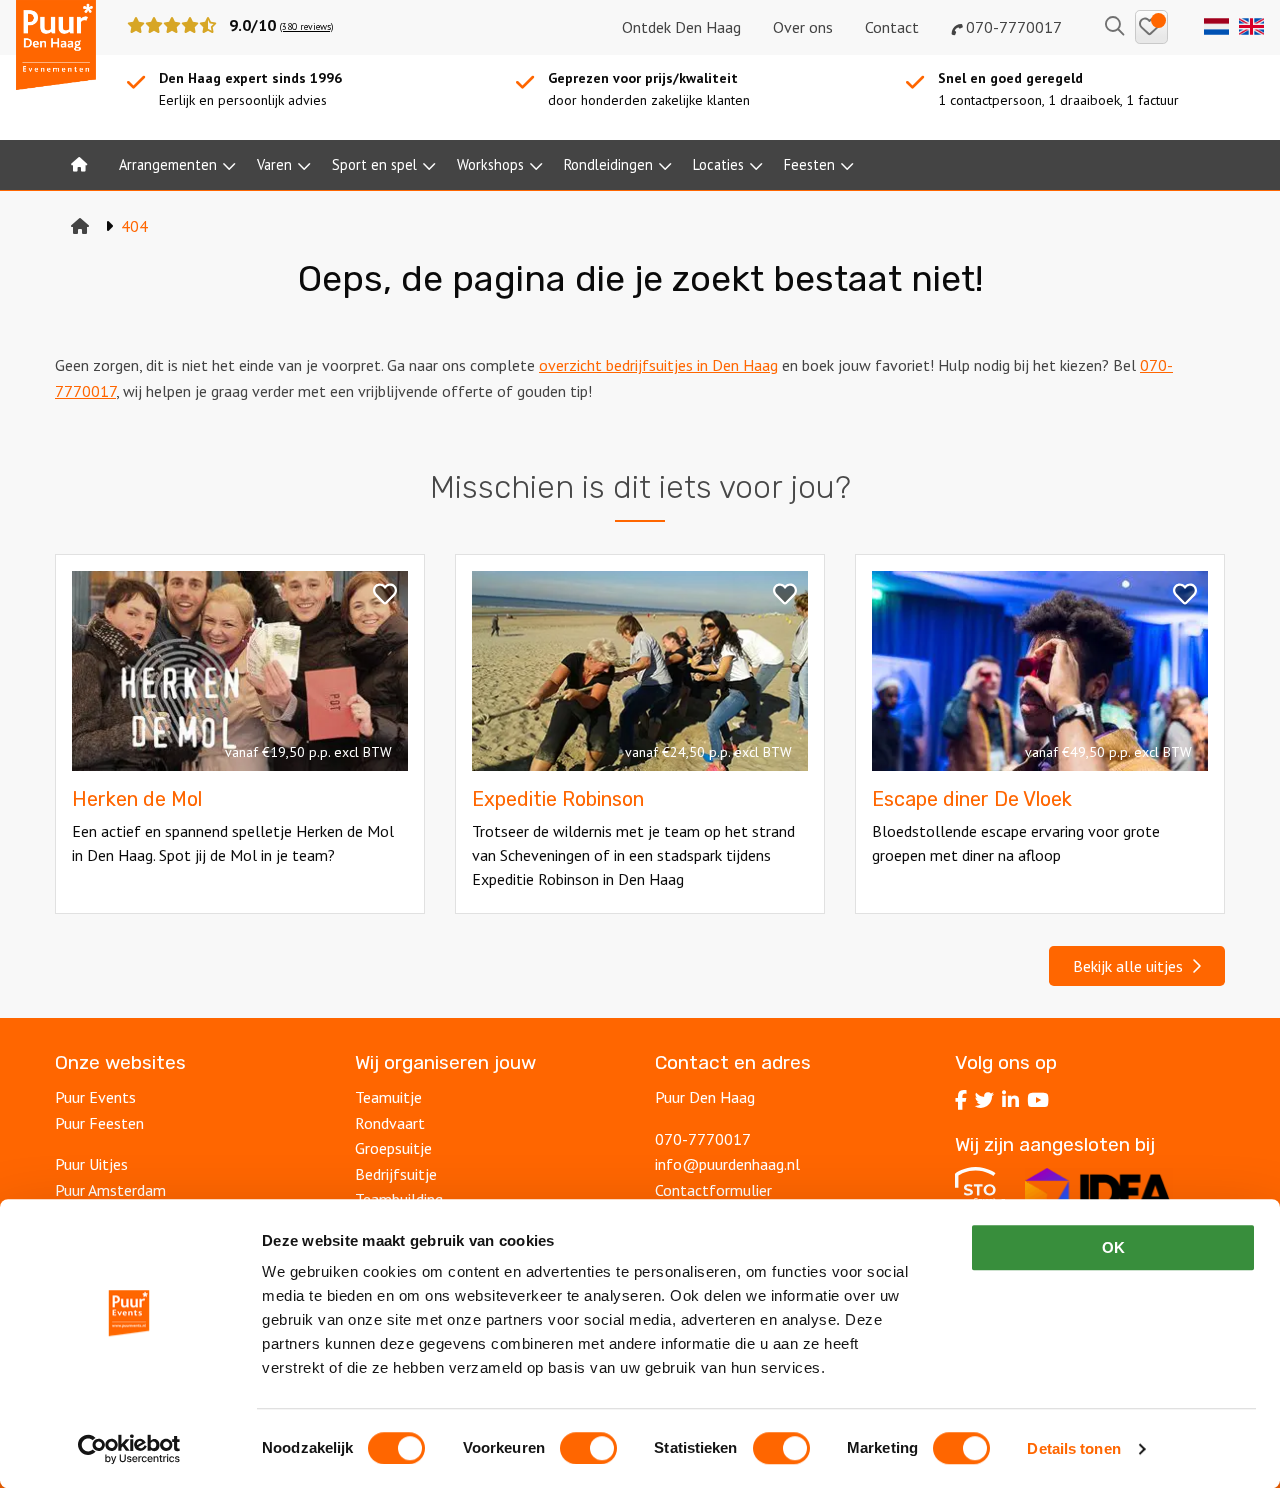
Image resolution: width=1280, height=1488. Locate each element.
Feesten (809, 164)
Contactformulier (713, 1190)
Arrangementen (168, 164)
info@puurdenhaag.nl (727, 1164)
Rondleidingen (608, 164)
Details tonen (1073, 1448)
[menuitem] (79, 165)
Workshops (490, 164)
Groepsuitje (393, 1148)
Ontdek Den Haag (681, 27)
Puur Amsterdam (110, 1190)
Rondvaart (390, 1123)
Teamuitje (388, 1097)
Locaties (718, 164)
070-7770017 (1012, 27)
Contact (892, 27)
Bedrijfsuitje (396, 1174)
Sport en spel (374, 164)
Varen (274, 164)
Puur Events (95, 1097)
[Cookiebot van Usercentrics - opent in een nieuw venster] (129, 1449)
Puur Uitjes (91, 1164)
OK (1113, 1247)
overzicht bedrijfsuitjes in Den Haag (658, 365)
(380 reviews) (306, 26)
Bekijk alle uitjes (1132, 966)
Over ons (803, 27)
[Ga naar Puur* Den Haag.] (80, 226)
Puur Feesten (99, 1123)
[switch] (588, 1448)
